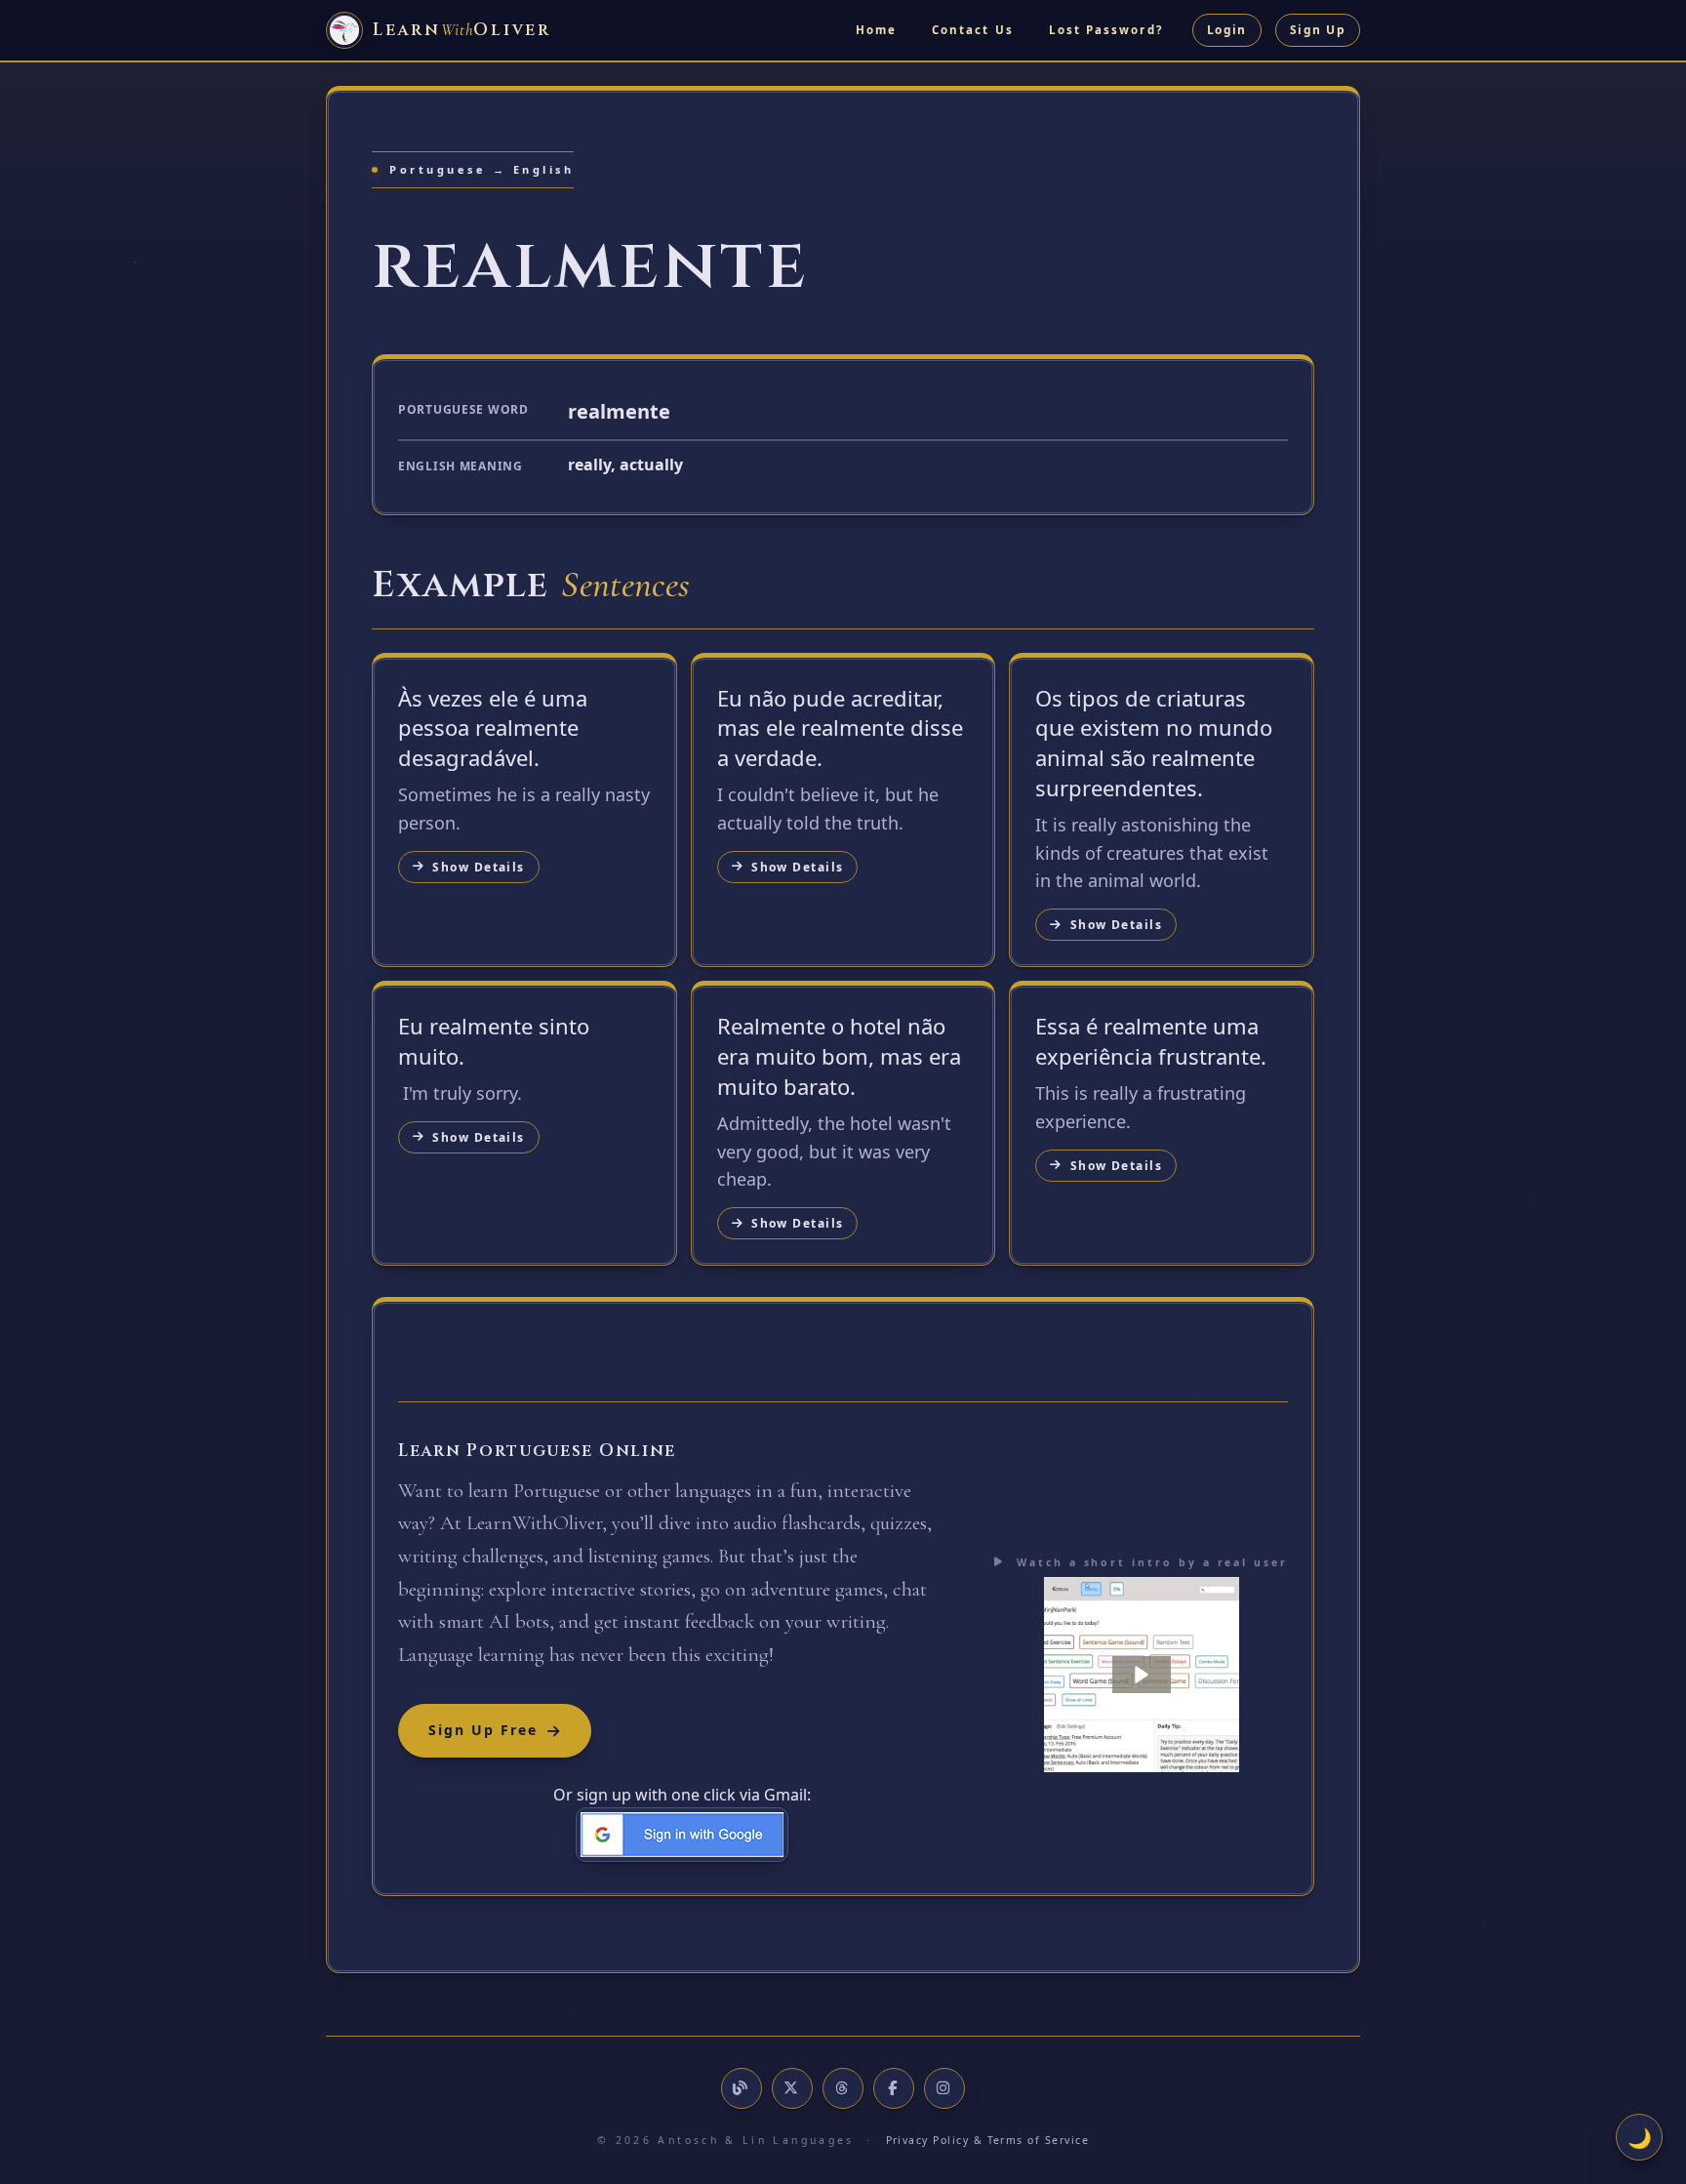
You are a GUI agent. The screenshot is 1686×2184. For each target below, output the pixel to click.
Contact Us (973, 30)
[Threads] (843, 2088)
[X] (792, 2088)
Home (876, 30)
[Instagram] (944, 2088)
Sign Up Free (483, 1730)
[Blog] (742, 2088)
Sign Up (1318, 30)
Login (1227, 30)
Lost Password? (1106, 30)
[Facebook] (894, 2088)
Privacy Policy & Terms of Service (988, 2140)
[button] (1142, 1675)
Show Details (478, 867)
